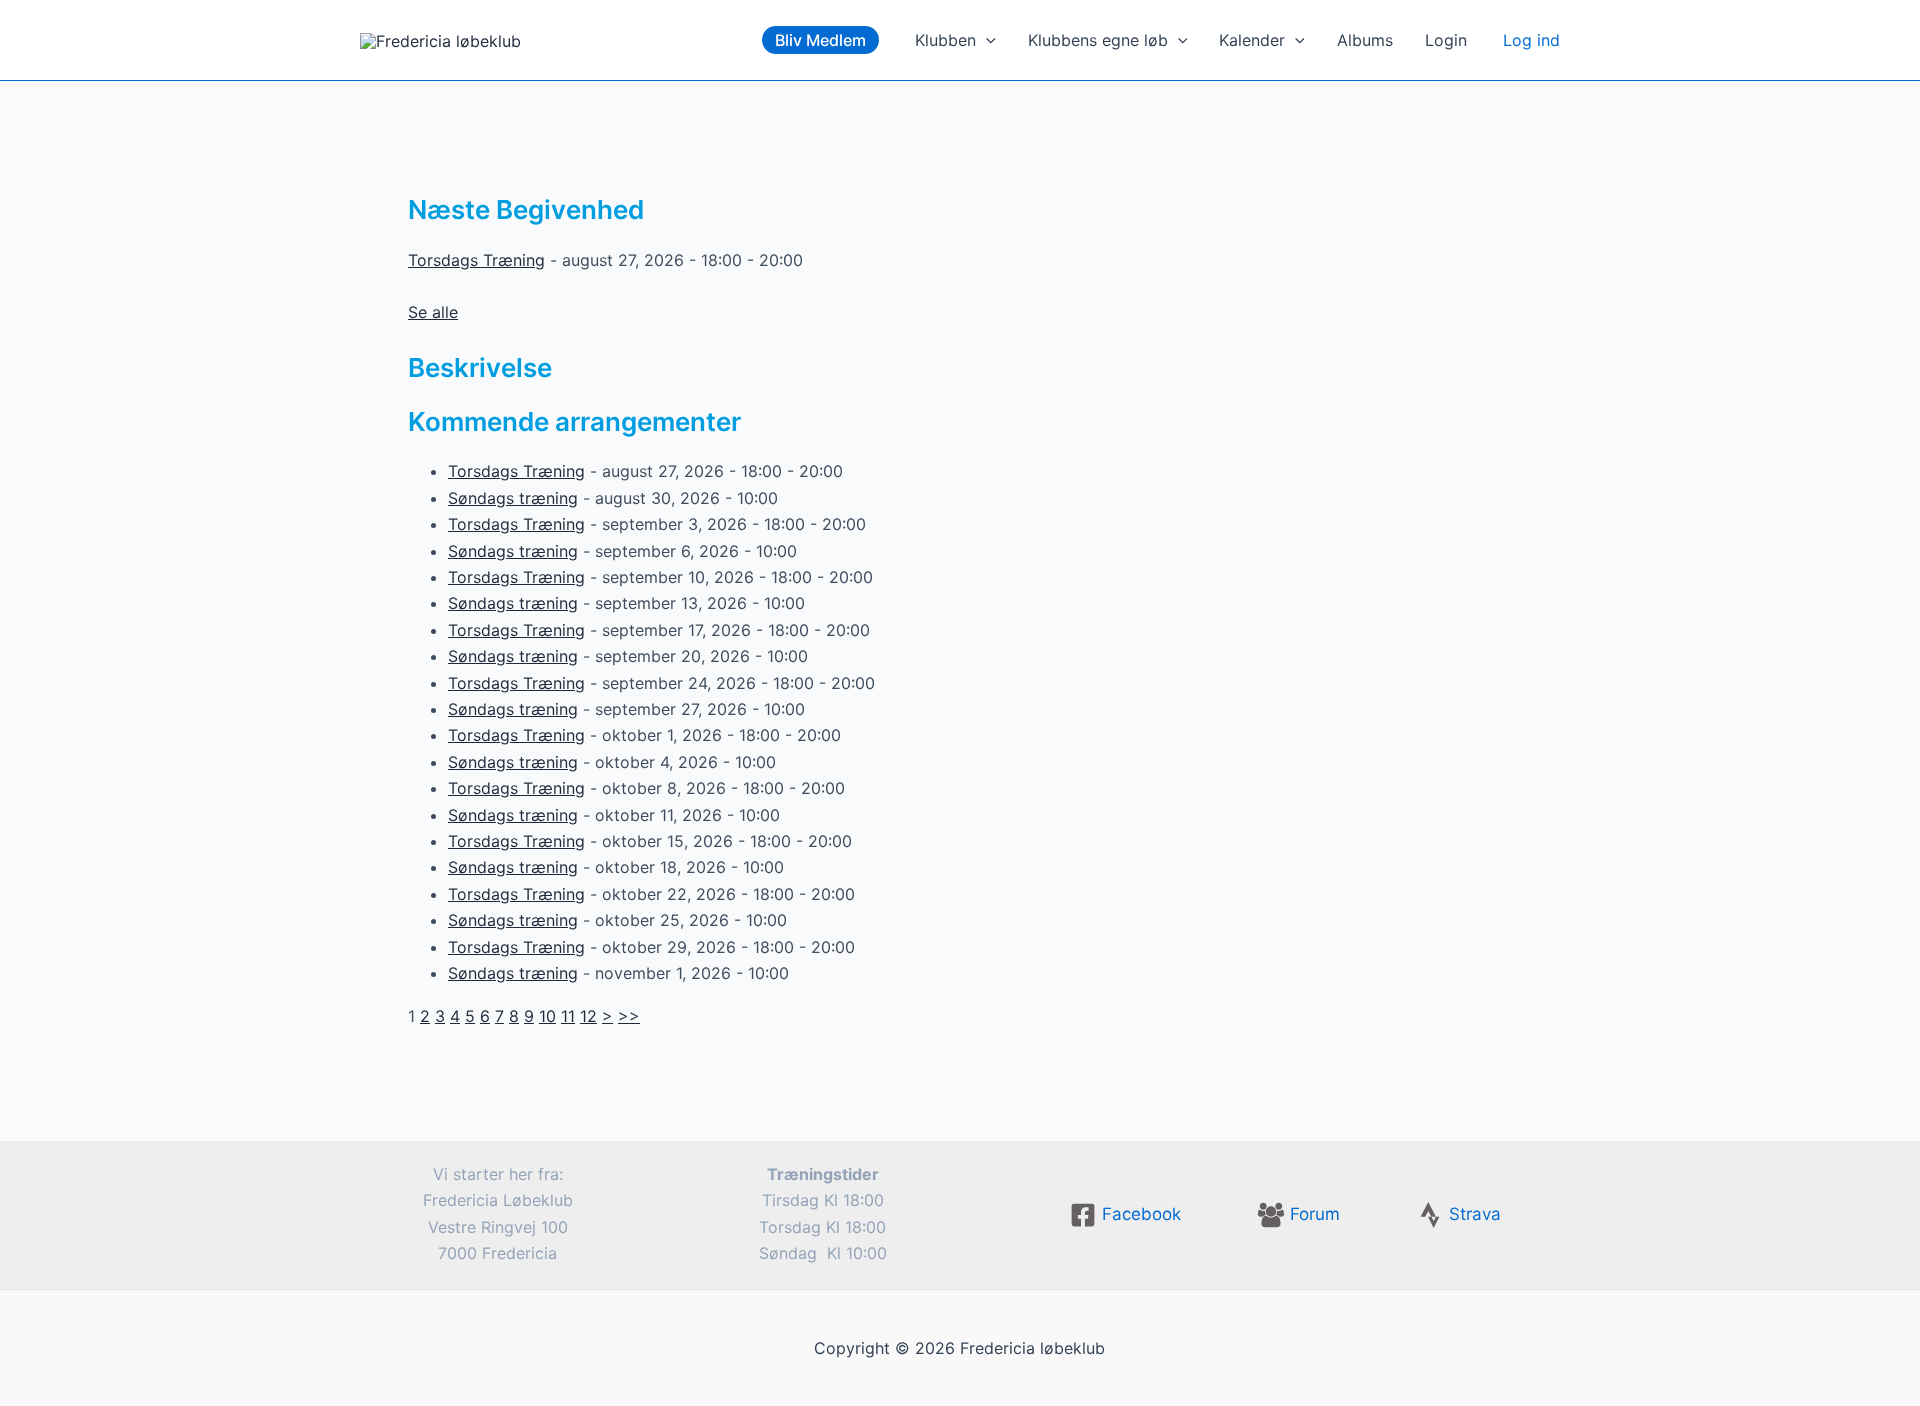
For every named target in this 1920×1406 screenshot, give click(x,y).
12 (588, 1016)
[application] (986, 40)
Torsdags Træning (476, 260)
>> (629, 1016)
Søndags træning (513, 498)
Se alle (433, 312)
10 (547, 1016)
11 (568, 1016)
